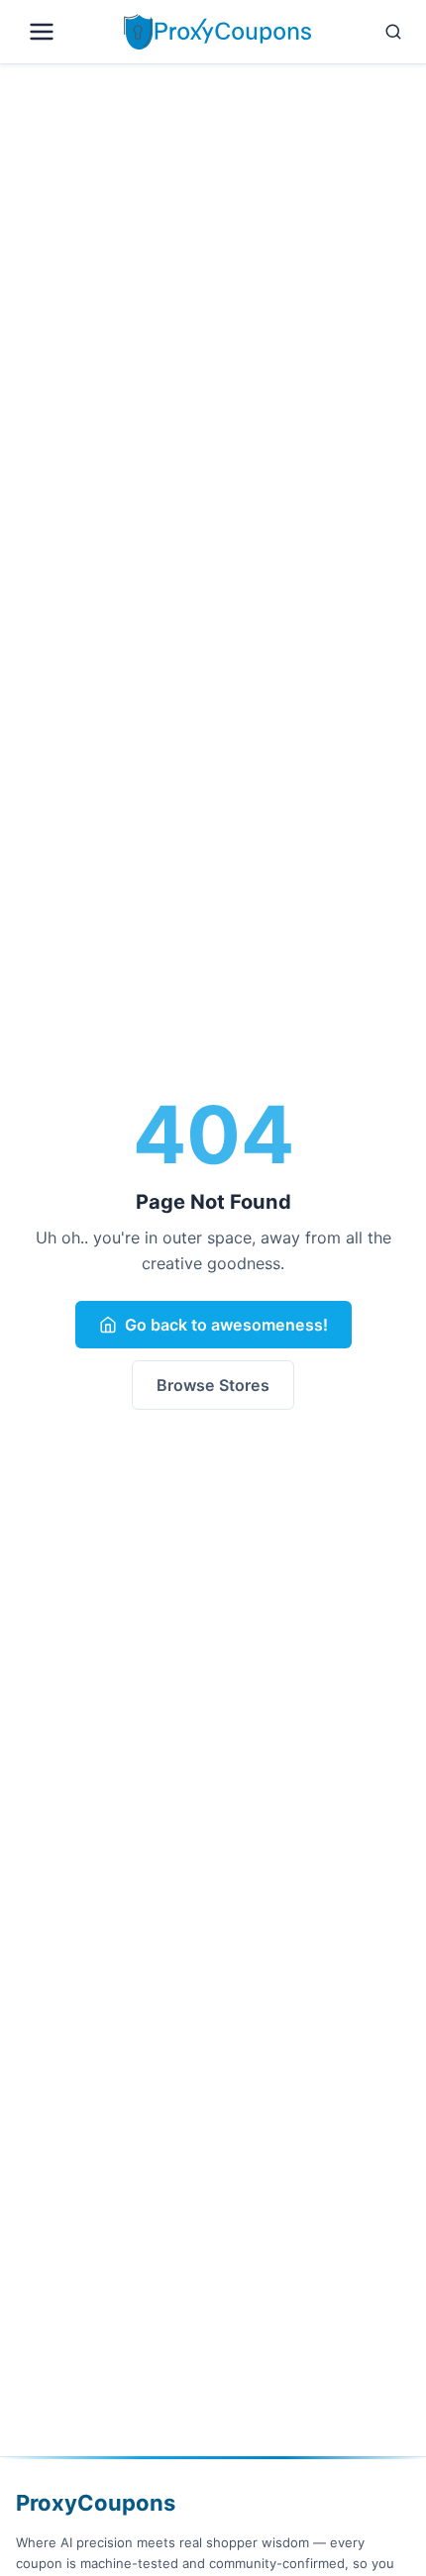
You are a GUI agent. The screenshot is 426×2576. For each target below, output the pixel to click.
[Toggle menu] (65, 32)
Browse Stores (213, 1385)
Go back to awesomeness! (226, 1325)
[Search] (365, 32)
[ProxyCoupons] (217, 32)
